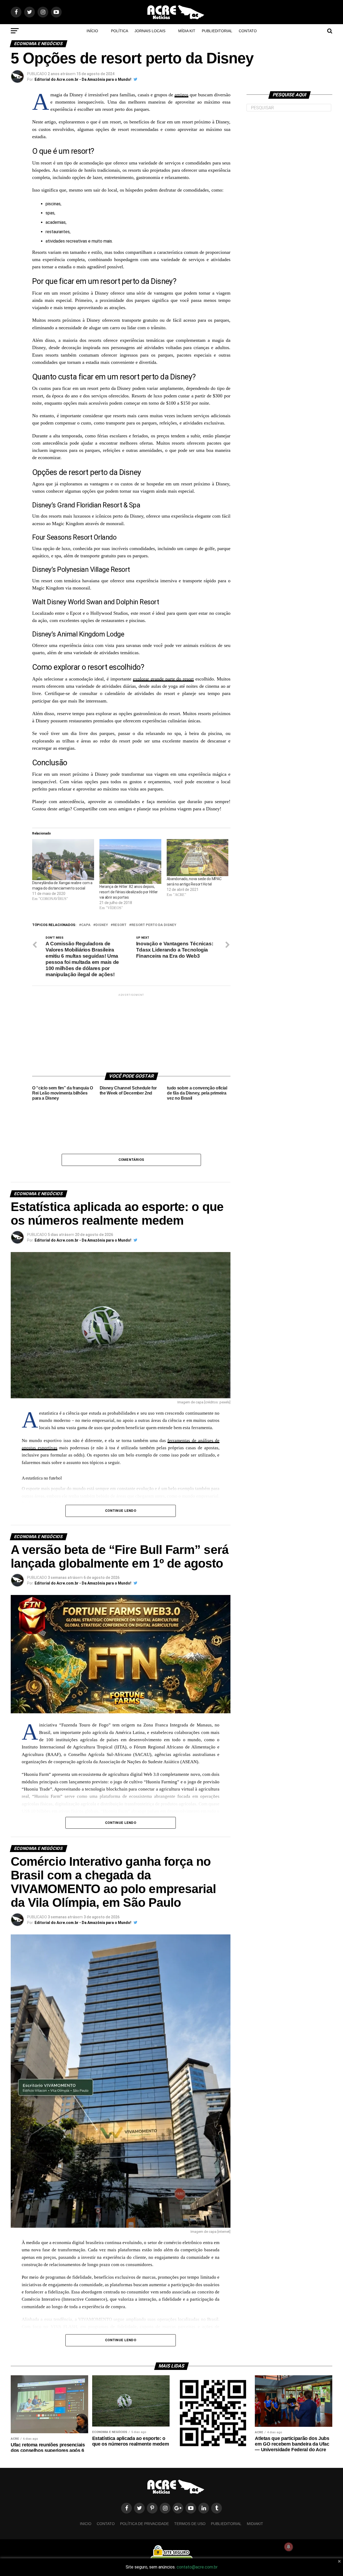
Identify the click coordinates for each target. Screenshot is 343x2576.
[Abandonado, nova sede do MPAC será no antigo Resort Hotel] (198, 858)
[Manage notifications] (289, 2547)
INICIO (86, 2524)
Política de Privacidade (144, 2524)
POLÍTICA (120, 31)
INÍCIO (92, 31)
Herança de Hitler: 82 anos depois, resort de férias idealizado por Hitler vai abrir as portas (129, 892)
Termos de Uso (190, 2524)
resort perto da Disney (154, 925)
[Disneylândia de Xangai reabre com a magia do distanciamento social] (63, 860)
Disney (102, 925)
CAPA (86, 925)
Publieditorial (217, 31)
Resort (120, 925)
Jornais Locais (150, 31)
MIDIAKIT (255, 2524)
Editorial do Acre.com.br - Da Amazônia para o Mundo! (83, 79)
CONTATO (248, 31)
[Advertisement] (131, 1031)
